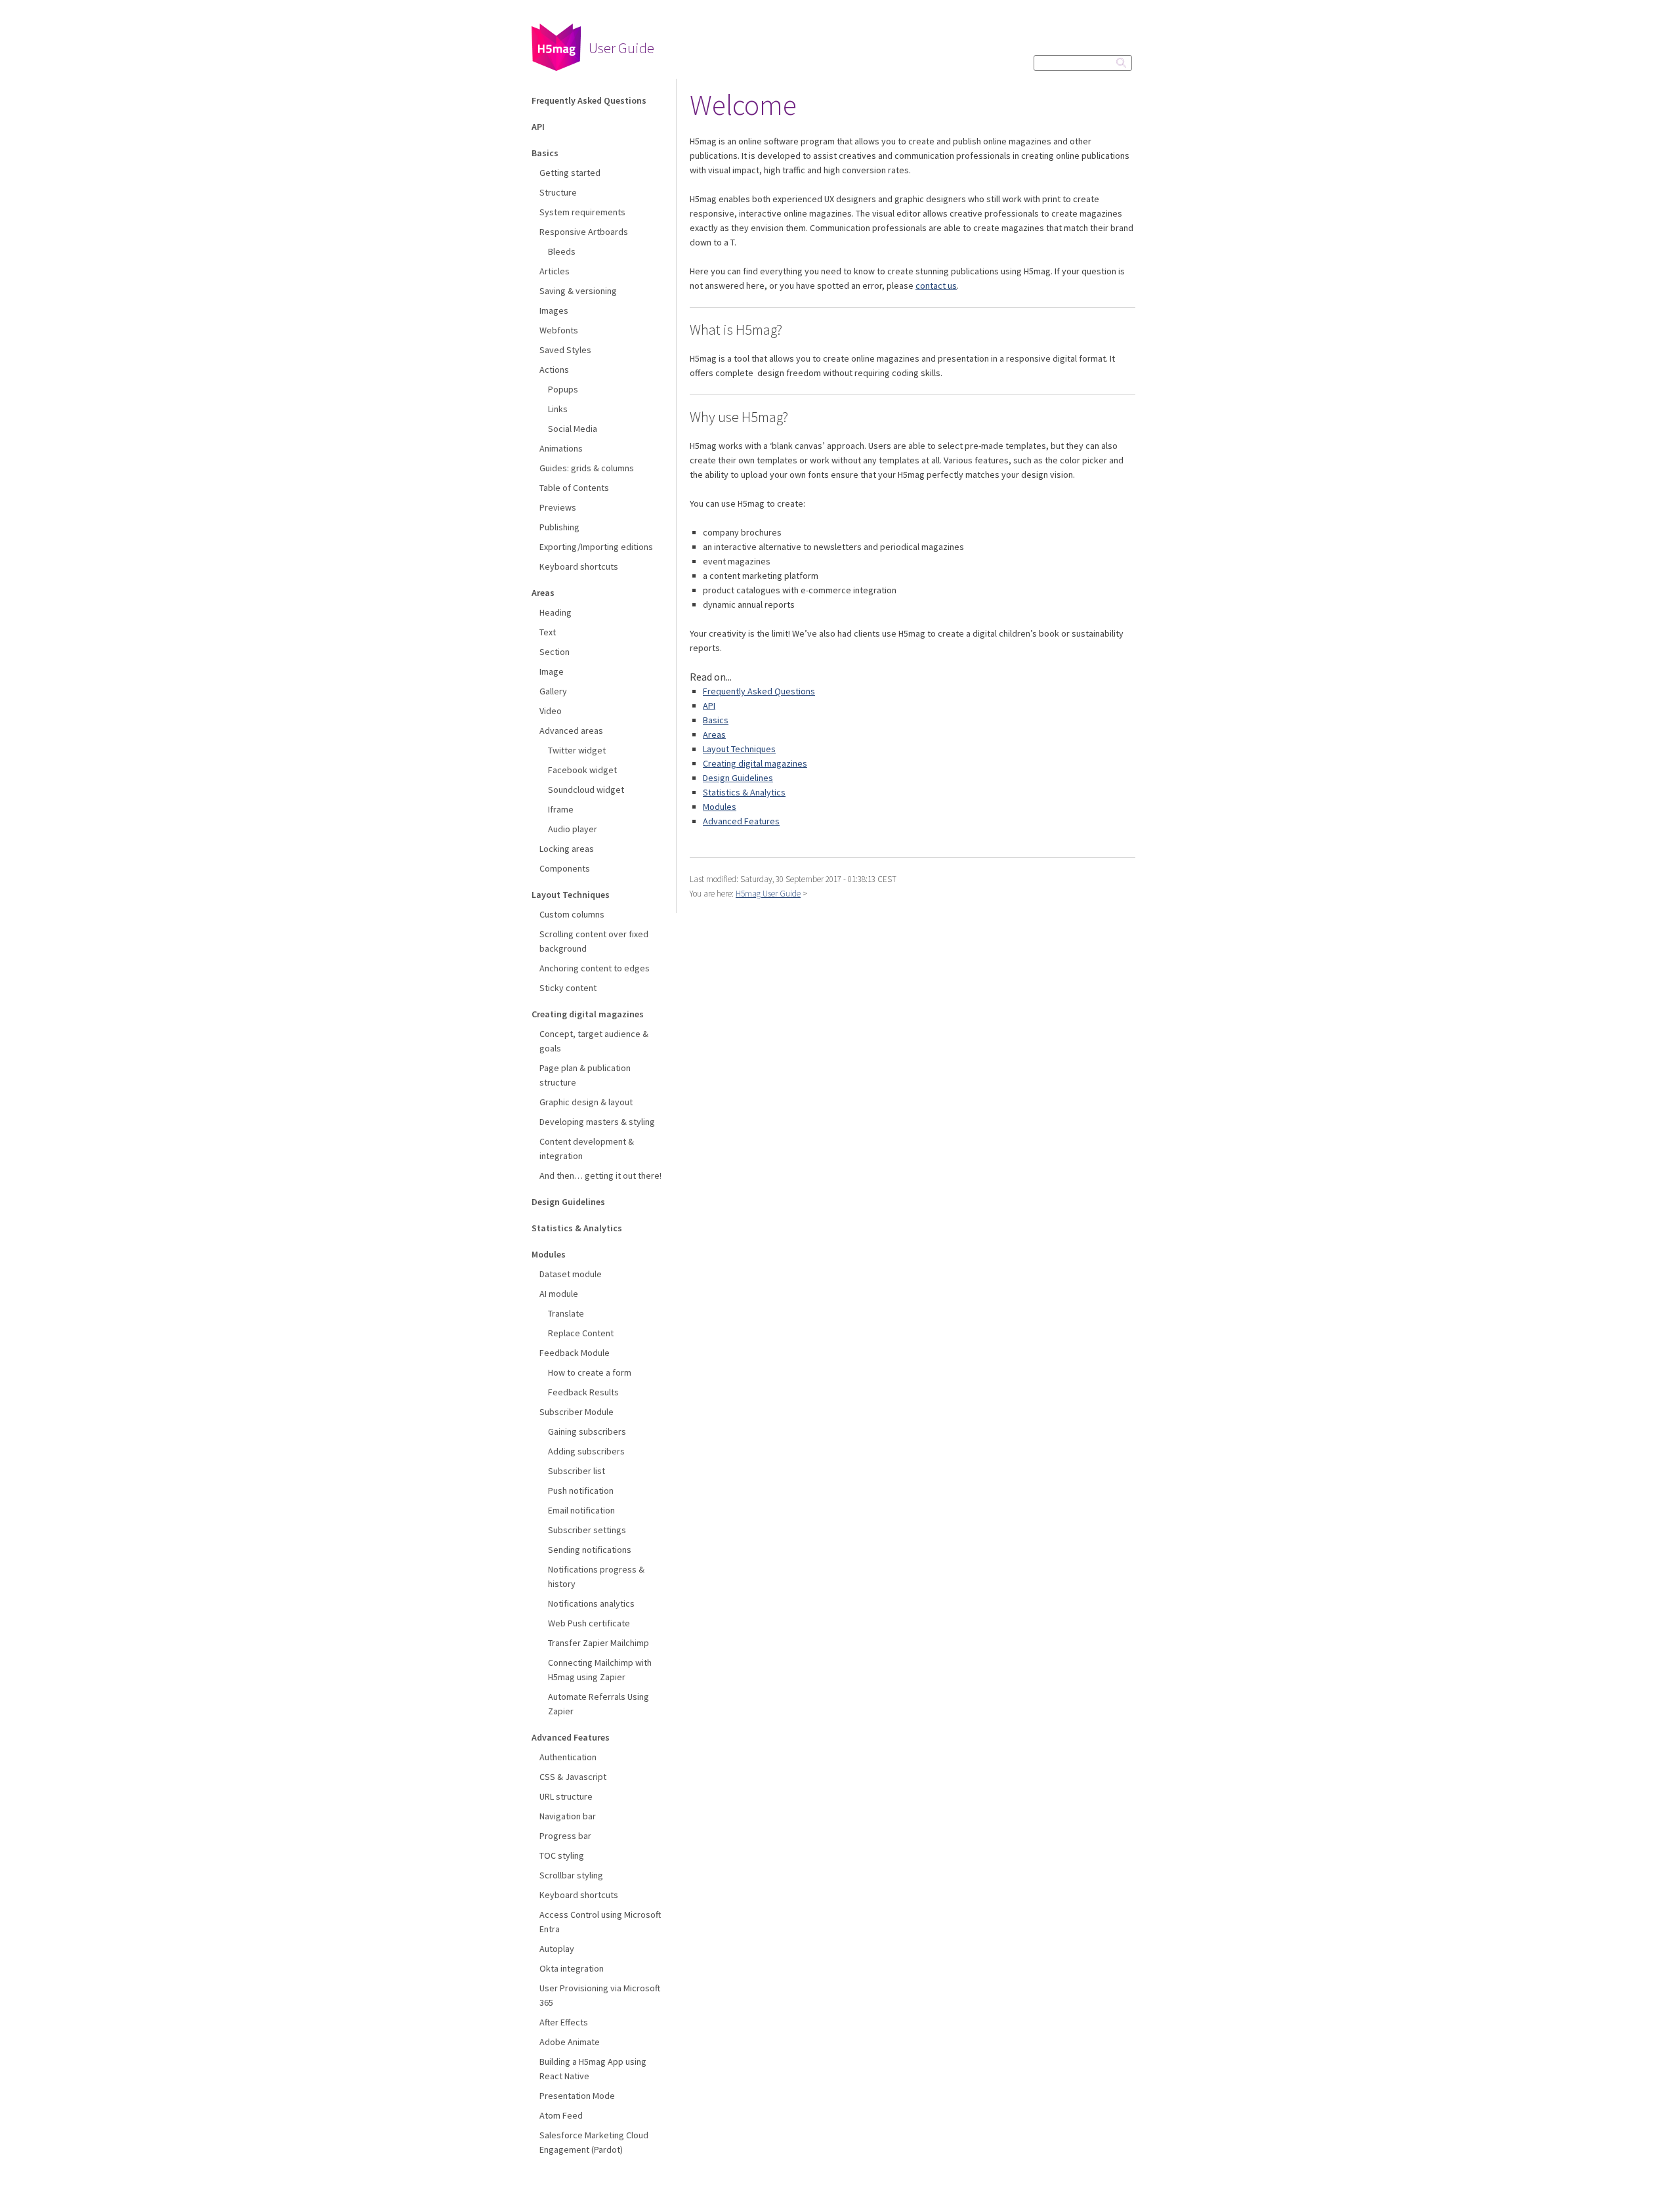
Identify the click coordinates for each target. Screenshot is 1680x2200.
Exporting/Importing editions (596, 547)
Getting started (570, 173)
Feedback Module (575, 1353)
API (538, 127)
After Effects (564, 2022)
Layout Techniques (571, 895)
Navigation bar (568, 1816)
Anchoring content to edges (595, 968)
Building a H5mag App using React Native (593, 2069)
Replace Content (581, 1333)
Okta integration (572, 1968)
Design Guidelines (568, 1202)
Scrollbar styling (571, 1875)
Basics (545, 153)
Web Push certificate (589, 1623)
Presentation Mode (577, 2096)
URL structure (566, 1796)
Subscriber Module (577, 1412)
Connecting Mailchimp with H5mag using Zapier (600, 1670)
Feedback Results (583, 1392)
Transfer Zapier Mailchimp (598, 1643)
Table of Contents (574, 488)
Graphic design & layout (586, 1102)
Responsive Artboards (584, 232)
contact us (936, 286)
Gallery (553, 691)
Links (558, 409)
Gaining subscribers (587, 1431)
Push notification (581, 1491)
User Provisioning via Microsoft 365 (600, 1995)
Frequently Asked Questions (589, 100)
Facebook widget (582, 770)
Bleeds (562, 251)
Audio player (573, 829)
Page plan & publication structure (585, 1075)
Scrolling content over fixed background (594, 941)
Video (551, 711)
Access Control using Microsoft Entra (600, 1922)
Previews (558, 507)
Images (554, 310)
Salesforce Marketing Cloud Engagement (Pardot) (594, 2142)
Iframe (561, 809)
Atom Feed (561, 2115)
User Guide (621, 48)
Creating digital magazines (588, 1014)
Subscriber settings (587, 1530)
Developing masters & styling (597, 1122)
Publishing (559, 527)
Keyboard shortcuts (579, 566)
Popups (563, 389)
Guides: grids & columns (587, 468)
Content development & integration (587, 1149)
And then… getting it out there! (600, 1175)
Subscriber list (577, 1471)
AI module (559, 1294)
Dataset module (571, 1274)
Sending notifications (590, 1550)
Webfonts (559, 330)
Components (565, 868)
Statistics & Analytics (577, 1228)
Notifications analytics (591, 1603)
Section (555, 652)
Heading (556, 612)
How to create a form (590, 1372)
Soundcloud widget (586, 790)
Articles (555, 271)
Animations (561, 448)
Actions (554, 370)
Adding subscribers (586, 1451)
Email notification (581, 1510)
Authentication (568, 1757)
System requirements (582, 212)
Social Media (573, 429)
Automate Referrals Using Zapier (598, 1704)
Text (548, 632)
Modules (549, 1254)
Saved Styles (565, 350)
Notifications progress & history (596, 1576)
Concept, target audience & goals (594, 1041)
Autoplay (557, 1949)
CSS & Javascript (573, 1777)
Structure (558, 192)
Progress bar (565, 1836)
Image (552, 671)
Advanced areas (571, 730)
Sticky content (568, 988)
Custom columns (572, 914)
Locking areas (567, 849)
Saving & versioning (578, 291)
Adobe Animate (570, 2042)
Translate (566, 1313)
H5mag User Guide (768, 894)
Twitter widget (577, 750)
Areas (543, 593)
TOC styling (562, 1855)
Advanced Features (571, 1737)
